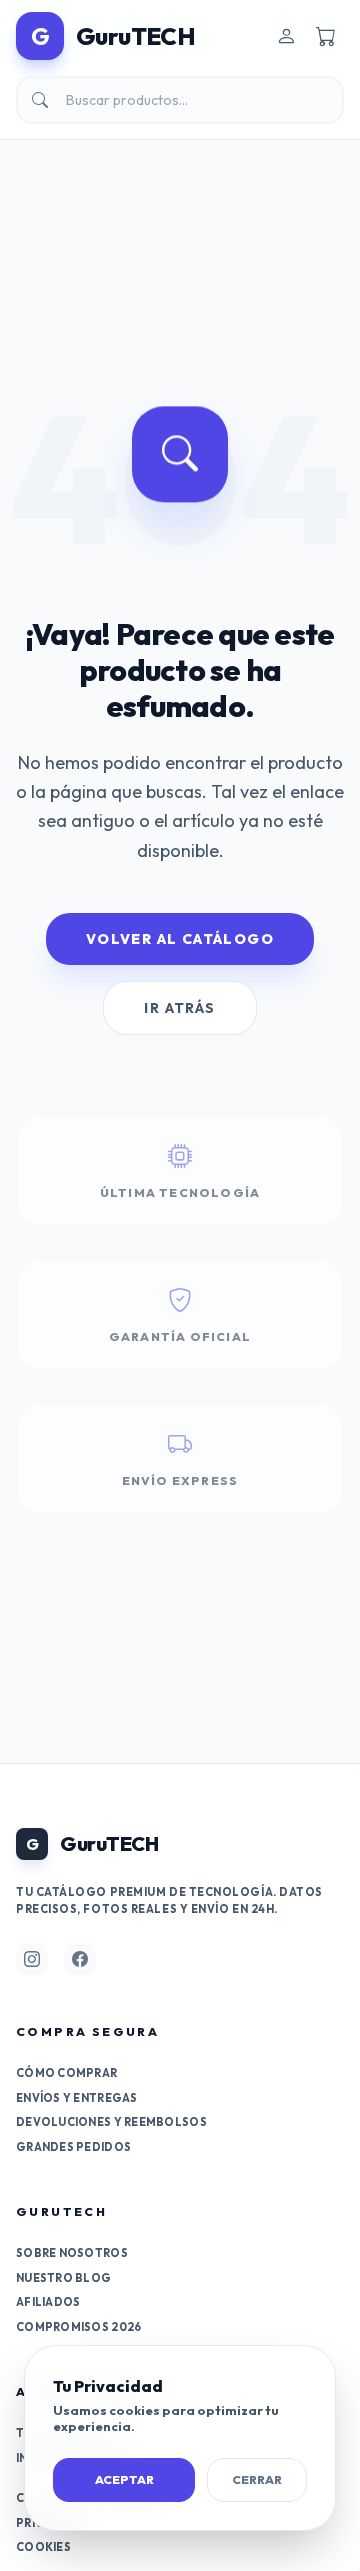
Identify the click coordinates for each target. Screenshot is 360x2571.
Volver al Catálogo (180, 939)
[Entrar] (286, 36)
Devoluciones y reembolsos (111, 2122)
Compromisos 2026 (78, 2327)
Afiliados (48, 2302)
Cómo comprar (66, 2073)
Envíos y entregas (77, 2098)
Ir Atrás (179, 1008)
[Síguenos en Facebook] (80, 1959)
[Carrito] (326, 36)
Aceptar (124, 2479)
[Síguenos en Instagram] (32, 1959)
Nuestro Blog (63, 2278)
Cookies (43, 2547)
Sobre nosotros (72, 2253)
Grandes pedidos (73, 2147)
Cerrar (257, 2479)
